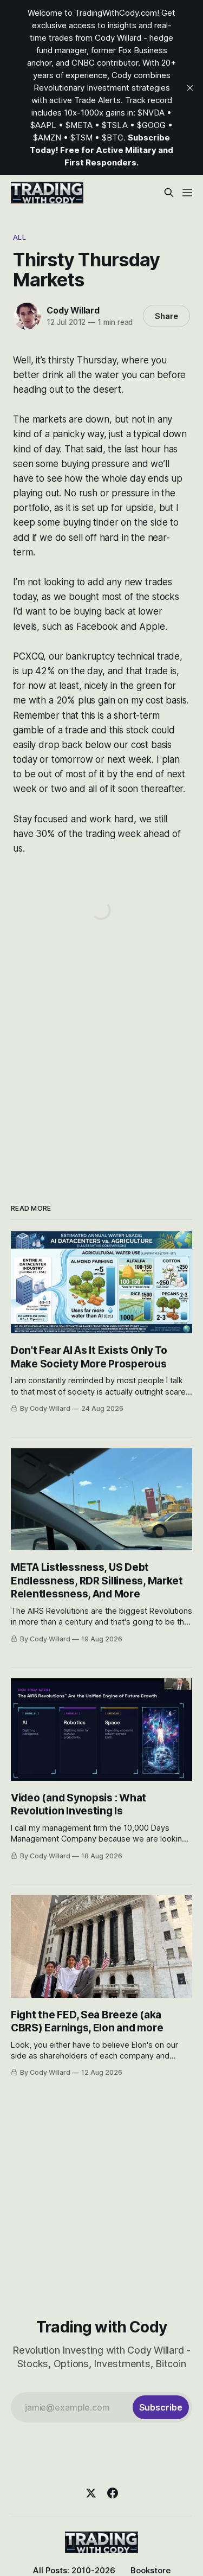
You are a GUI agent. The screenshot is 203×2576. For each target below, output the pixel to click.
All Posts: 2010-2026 (74, 2570)
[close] (190, 88)
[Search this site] (169, 193)
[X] (91, 2493)
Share (166, 316)
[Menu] (187, 193)
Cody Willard (73, 310)
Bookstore (150, 2570)
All (19, 237)
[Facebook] (113, 2493)
